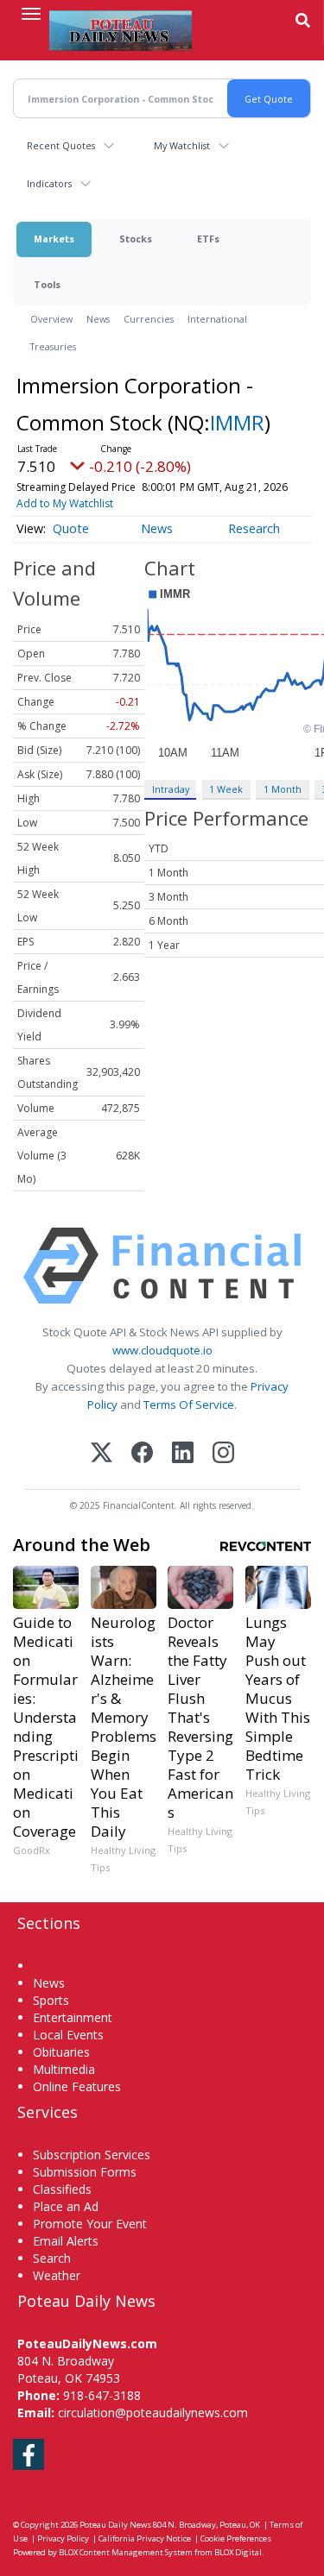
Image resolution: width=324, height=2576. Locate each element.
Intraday (171, 789)
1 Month (283, 789)
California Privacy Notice (145, 2538)
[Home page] (121, 30)
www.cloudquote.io (162, 1350)
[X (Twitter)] (102, 1454)
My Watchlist (182, 145)
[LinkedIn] (183, 1454)
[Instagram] (223, 1454)
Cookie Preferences (236, 2538)
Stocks (136, 239)
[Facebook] (142, 1454)
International (217, 319)
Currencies (149, 319)
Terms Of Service (189, 1404)
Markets (54, 239)
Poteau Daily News (115, 2525)
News (98, 319)
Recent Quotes (61, 145)
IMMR (237, 422)
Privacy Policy (63, 2538)
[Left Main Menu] (31, 14)
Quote (71, 528)
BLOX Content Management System (126, 2552)
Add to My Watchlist (65, 503)
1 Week (226, 789)
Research (254, 528)
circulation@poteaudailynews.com (153, 2413)
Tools (47, 284)
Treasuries (53, 346)
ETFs (208, 239)
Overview (51, 319)
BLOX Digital (238, 2552)
